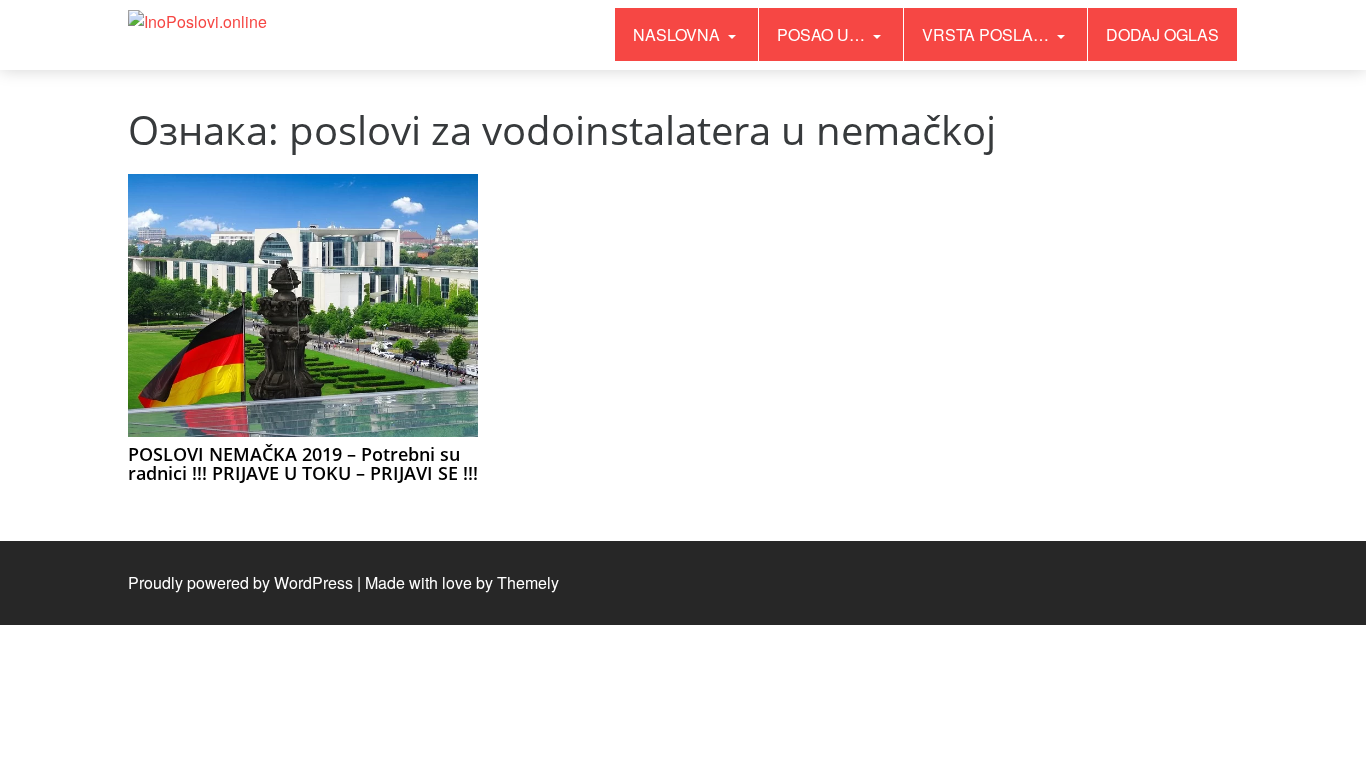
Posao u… (823, 34)
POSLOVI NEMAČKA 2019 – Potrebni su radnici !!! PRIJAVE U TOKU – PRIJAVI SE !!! (303, 464)
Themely (528, 582)
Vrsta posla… (987, 34)
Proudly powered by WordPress (240, 582)
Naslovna (678, 34)
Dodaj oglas (1162, 34)
